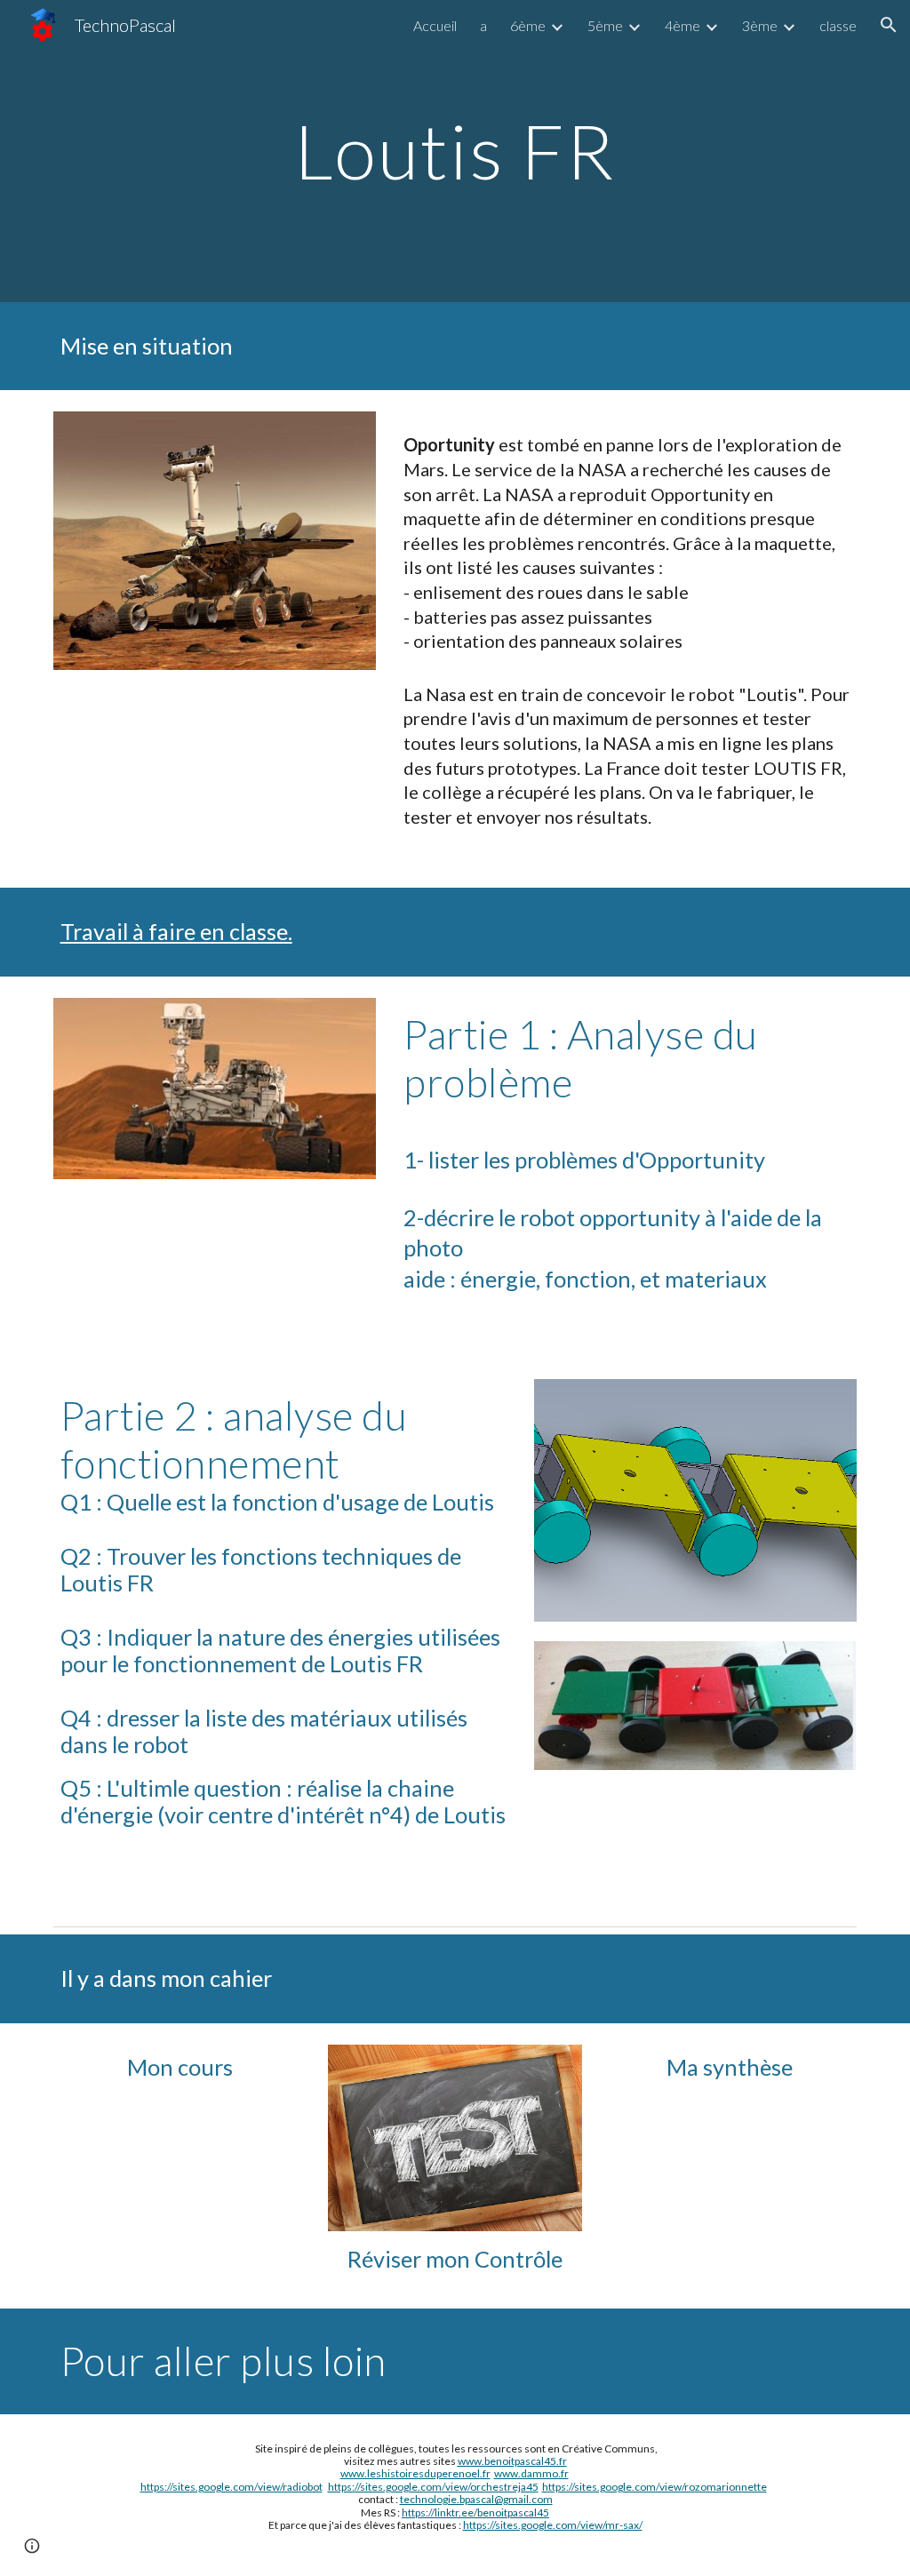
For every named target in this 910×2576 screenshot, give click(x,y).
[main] (455, 151)
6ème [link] (528, 25)
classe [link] (838, 25)
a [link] (483, 25)
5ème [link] (605, 25)
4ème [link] (682, 25)
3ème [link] (760, 25)
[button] (889, 25)
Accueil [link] (435, 25)
